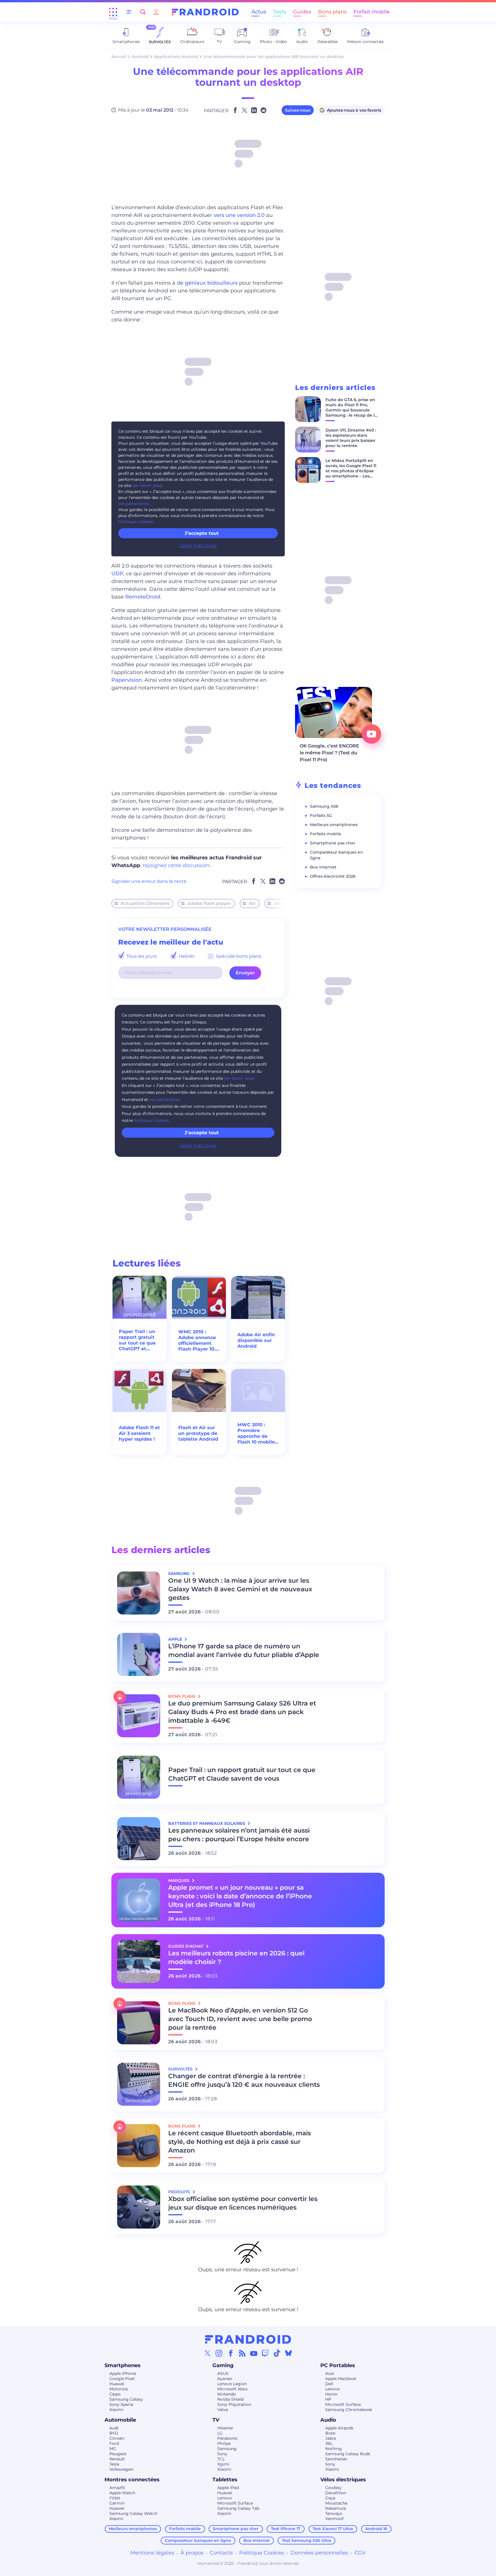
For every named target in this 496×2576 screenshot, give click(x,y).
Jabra (331, 2438)
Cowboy (333, 2488)
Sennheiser (336, 2459)
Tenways (334, 2513)
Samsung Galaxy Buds (348, 2454)
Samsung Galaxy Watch (133, 2513)
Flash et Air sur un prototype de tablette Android (198, 1433)
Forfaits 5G (321, 815)
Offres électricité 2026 (333, 876)
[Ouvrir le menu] (113, 12)
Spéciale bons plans (238, 956)
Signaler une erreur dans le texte (149, 881)
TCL (221, 2459)
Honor (332, 2394)
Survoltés (181, 2069)
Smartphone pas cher (333, 843)
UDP (117, 574)
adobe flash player (209, 903)
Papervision (127, 680)
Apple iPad (228, 2488)
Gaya (330, 2498)
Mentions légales (152, 2553)
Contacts (221, 2553)
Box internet (323, 867)
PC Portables (338, 2365)
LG (220, 2433)
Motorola (119, 2389)
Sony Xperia (121, 2404)
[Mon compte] (156, 12)
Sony (222, 2454)
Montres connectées (132, 2480)
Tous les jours (141, 956)
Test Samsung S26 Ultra (307, 2540)
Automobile (120, 2420)
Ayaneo (225, 2379)
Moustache (336, 2503)
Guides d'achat (186, 1946)
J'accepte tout (202, 1133)
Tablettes (225, 2480)
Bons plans (332, 12)
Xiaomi (116, 2410)
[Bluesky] (288, 2353)
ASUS (223, 2373)
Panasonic (228, 2438)
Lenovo (333, 2389)
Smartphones (123, 2365)
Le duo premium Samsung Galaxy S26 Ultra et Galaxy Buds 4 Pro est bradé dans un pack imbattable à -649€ (242, 1712)
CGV (360, 2553)
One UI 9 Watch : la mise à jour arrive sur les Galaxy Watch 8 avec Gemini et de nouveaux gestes (240, 1589)
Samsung (227, 2449)
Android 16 (376, 2529)
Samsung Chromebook (349, 2410)
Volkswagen (121, 2469)
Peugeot (118, 2454)
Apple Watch (122, 2493)
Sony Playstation (234, 2404)
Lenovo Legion (232, 2384)
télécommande (292, 903)
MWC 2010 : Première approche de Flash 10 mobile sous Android (256, 1433)
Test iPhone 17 (286, 2529)
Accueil (119, 57)
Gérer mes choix (198, 546)
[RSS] (242, 2353)
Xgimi (223, 2464)
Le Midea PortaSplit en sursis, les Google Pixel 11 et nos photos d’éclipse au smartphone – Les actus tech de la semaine (351, 473)
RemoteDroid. (143, 597)
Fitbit (115, 2498)
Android (140, 57)
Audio (328, 2420)
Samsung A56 (324, 806)
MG (113, 2449)
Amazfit (117, 2488)
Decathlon (336, 2493)
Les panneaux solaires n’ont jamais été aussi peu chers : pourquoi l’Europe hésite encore (239, 1835)
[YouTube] (254, 2353)
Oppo (115, 2394)
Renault (117, 2459)
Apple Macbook (341, 2379)
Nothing (334, 2449)
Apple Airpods (339, 2428)
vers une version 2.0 (239, 215)
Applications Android (176, 57)
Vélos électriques (343, 2480)
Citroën (117, 2438)
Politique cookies (135, 522)
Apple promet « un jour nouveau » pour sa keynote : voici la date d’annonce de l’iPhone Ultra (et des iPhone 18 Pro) (240, 1896)
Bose (330, 2433)
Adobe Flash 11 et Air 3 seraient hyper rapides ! (139, 1433)
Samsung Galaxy (126, 2399)
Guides (302, 12)
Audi (114, 2428)
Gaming (223, 2365)
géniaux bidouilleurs (211, 283)
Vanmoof (334, 2519)
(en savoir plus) (148, 485)
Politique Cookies (262, 2553)
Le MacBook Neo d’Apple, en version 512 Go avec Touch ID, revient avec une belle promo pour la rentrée (240, 2019)
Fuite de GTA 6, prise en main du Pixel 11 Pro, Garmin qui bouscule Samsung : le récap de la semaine (351, 410)
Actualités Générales (145, 903)
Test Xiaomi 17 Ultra (333, 2529)
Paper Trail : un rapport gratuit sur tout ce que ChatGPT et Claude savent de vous (137, 1340)
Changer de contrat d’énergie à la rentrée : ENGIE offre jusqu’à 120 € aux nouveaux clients (244, 2080)
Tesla (114, 2464)
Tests (280, 12)
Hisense (225, 2428)
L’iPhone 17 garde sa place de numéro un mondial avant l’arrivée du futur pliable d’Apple (244, 1651)
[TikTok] (277, 2353)
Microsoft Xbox (232, 2389)
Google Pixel (122, 2379)
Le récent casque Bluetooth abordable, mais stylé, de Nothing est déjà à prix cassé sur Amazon (240, 2142)
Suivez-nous (298, 110)
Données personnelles (319, 2553)
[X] (208, 2353)
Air (252, 903)
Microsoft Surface (343, 2404)
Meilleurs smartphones (334, 825)
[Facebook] (231, 2353)
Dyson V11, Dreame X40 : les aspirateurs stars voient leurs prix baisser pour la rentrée (351, 438)
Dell (329, 2384)
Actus (259, 12)
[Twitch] (265, 2353)
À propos (192, 2553)
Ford (114, 2443)
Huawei (117, 2384)
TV (216, 2420)
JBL (329, 2443)
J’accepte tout (202, 533)
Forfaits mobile (326, 834)
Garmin (117, 2503)
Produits (180, 2192)
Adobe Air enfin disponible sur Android (256, 1340)
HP (328, 2399)
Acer (330, 2373)
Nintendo (227, 2394)
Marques (179, 1880)
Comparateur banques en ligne (198, 2540)
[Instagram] (219, 2353)
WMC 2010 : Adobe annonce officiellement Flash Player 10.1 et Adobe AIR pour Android (198, 1341)
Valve (223, 2410)
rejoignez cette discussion (176, 865)
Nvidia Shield (230, 2399)
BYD (114, 2433)
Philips (224, 2443)
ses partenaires (133, 504)
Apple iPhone (123, 2373)
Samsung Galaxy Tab (238, 2508)
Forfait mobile (372, 12)
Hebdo (186, 956)
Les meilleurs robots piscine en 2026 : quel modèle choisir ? (236, 1958)
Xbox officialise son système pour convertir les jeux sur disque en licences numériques (243, 2203)
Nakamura (336, 2508)
